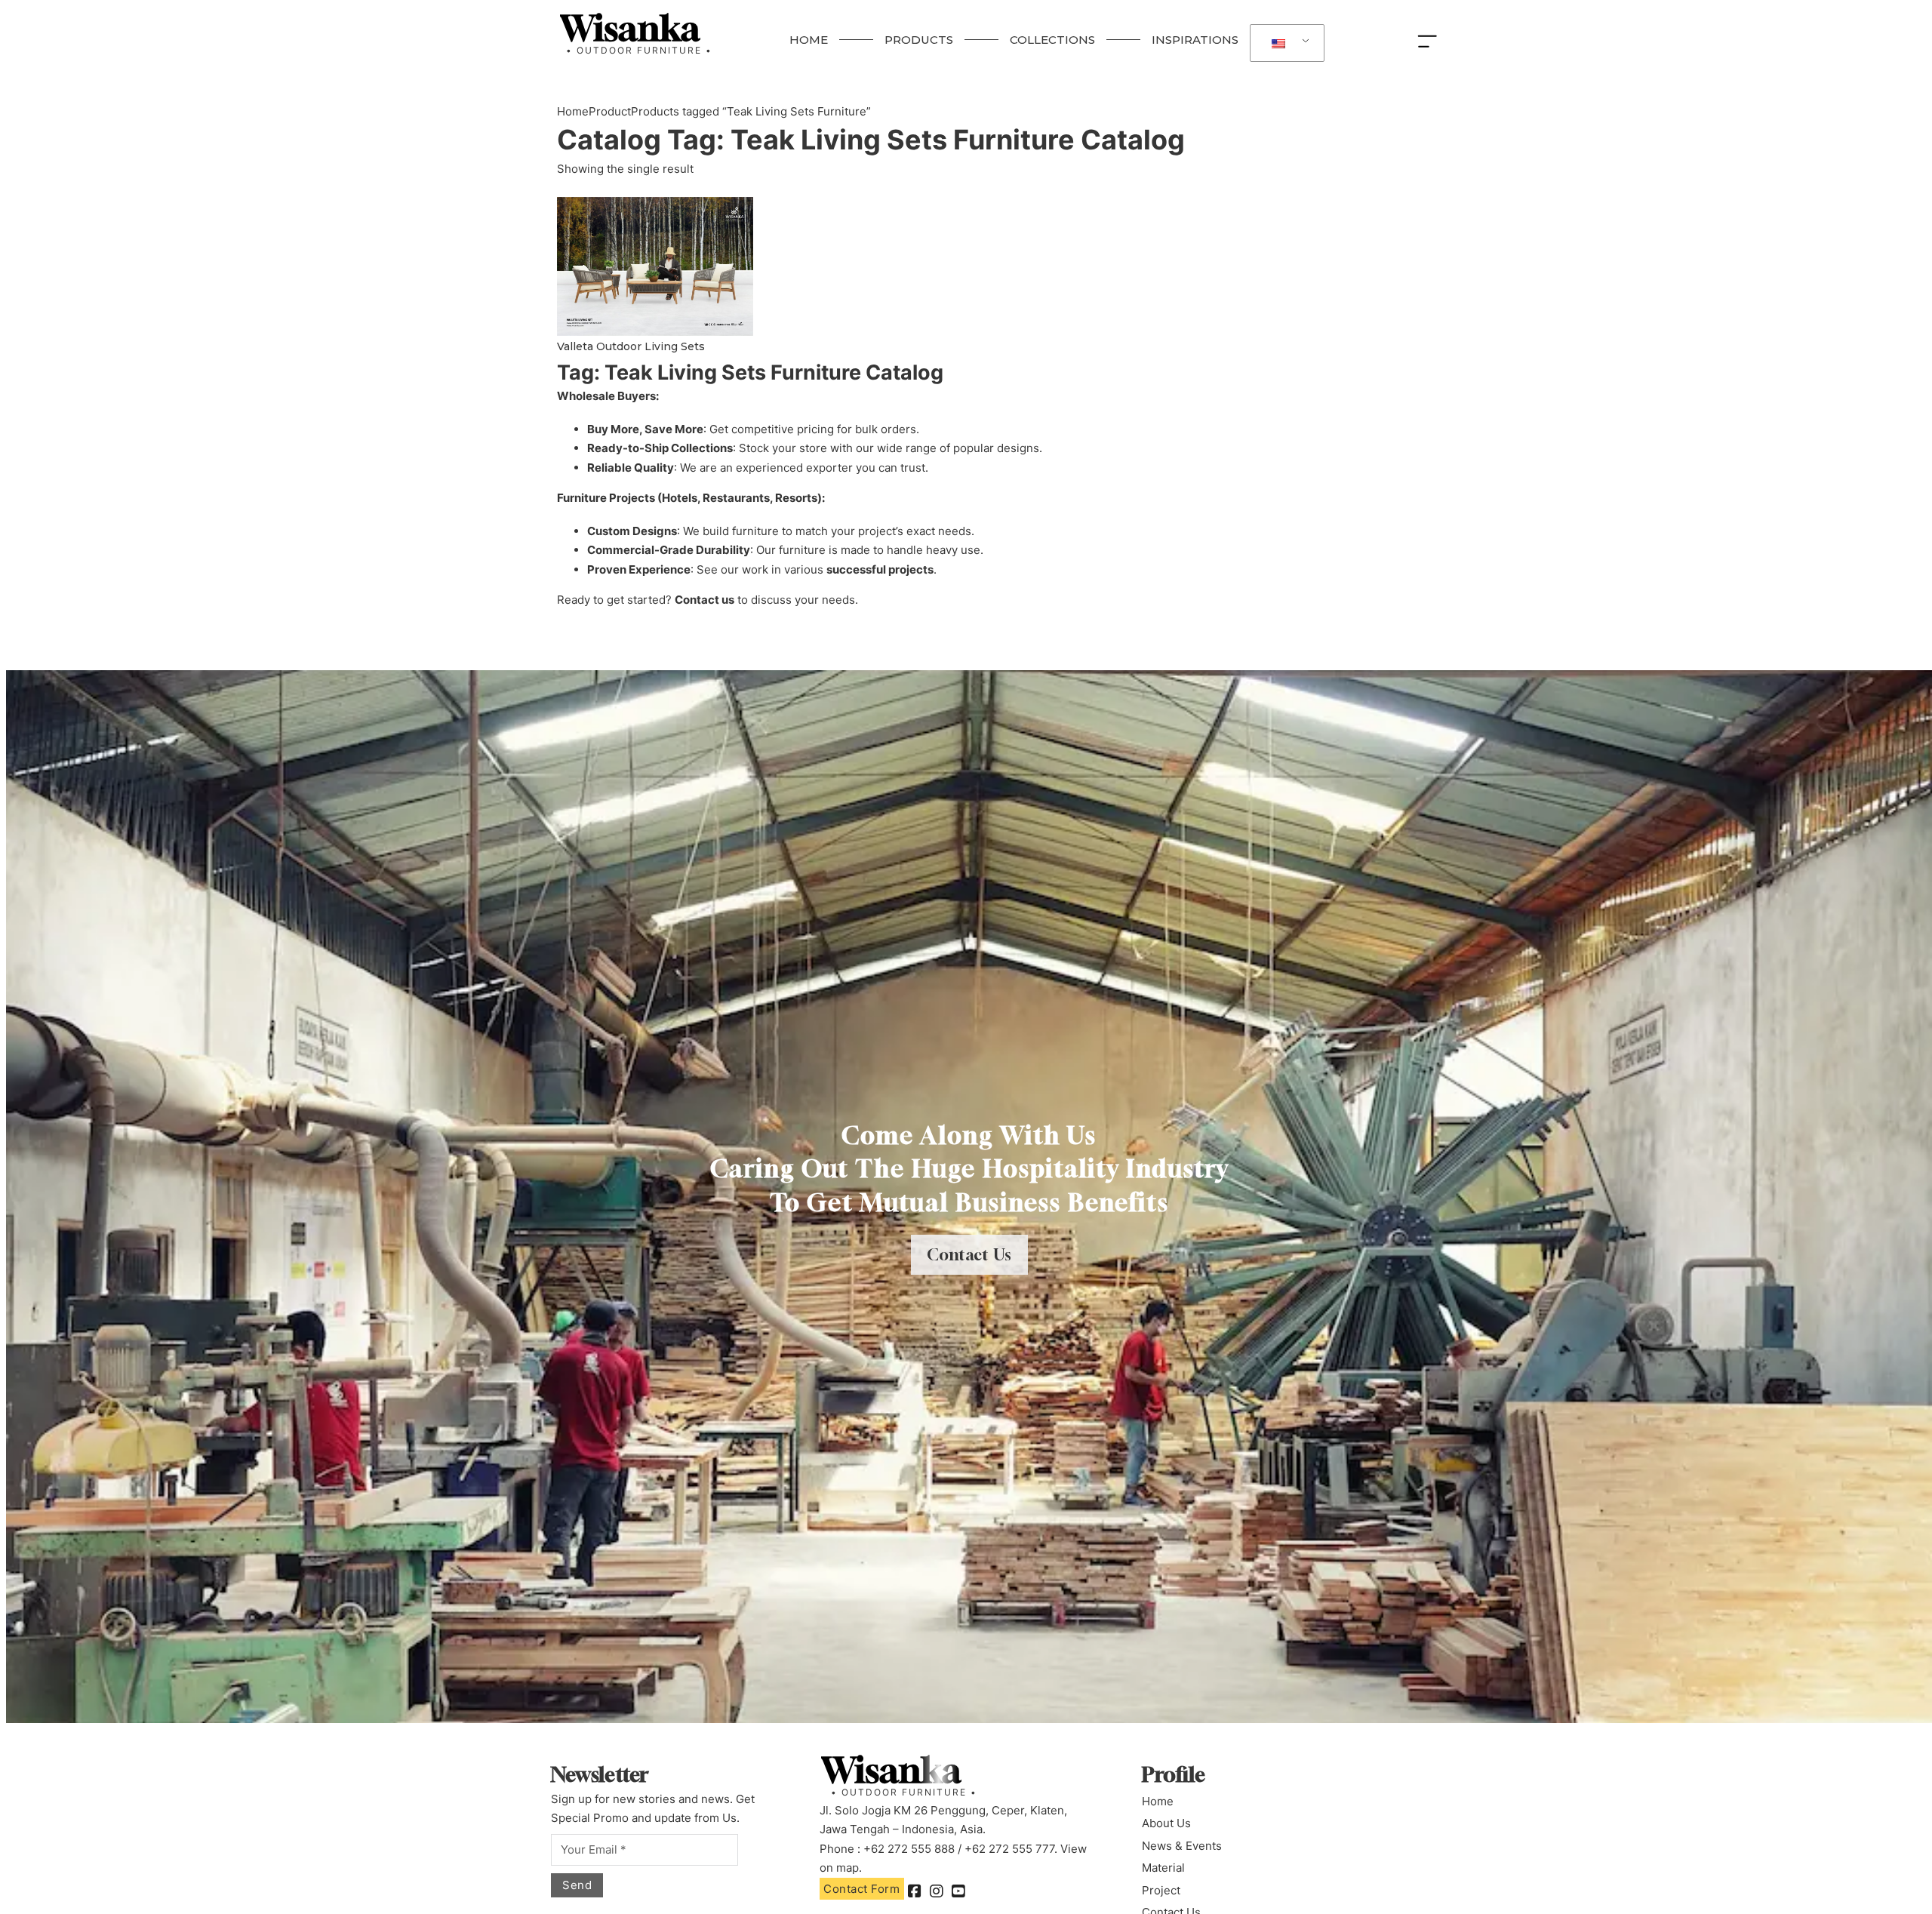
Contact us (705, 600)
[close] (1431, 40)
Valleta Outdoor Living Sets (631, 346)
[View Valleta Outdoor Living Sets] (655, 265)
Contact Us (969, 1255)
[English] (1284, 43)
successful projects (880, 569)
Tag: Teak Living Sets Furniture (871, 140)
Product (610, 111)
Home (573, 111)
